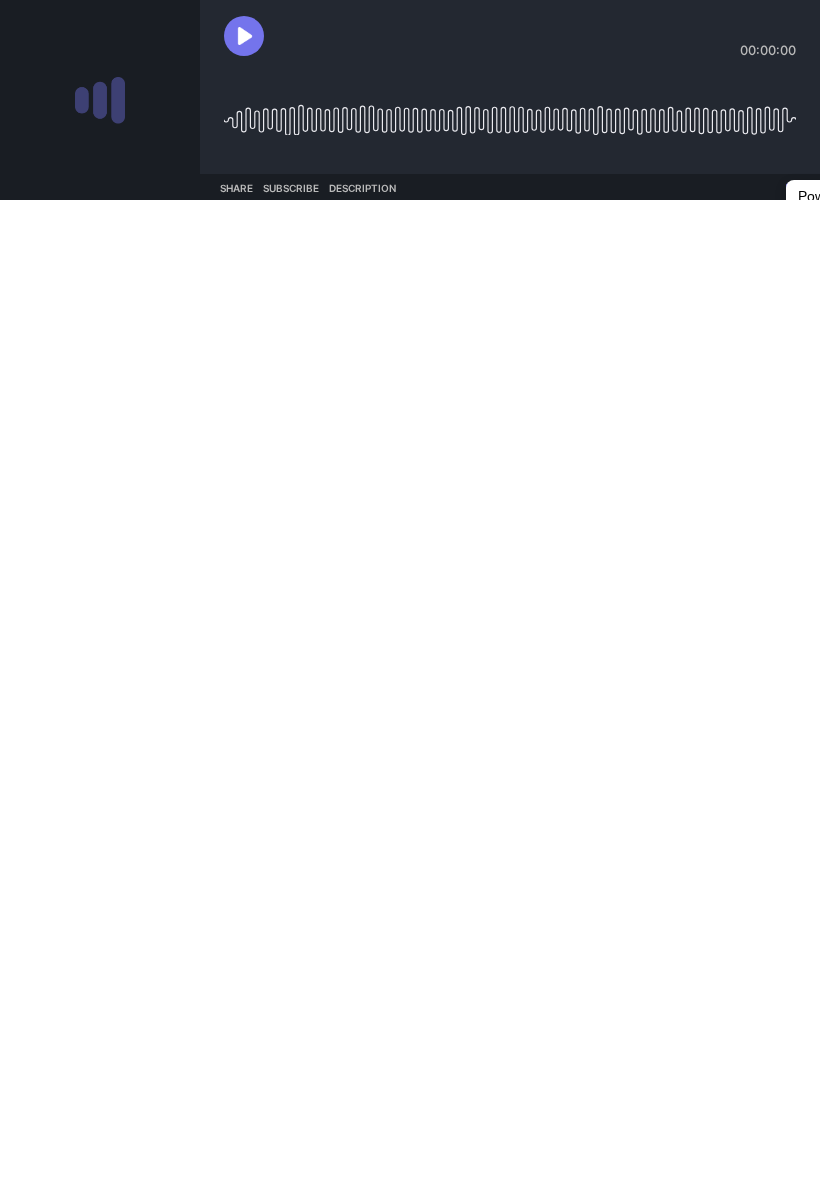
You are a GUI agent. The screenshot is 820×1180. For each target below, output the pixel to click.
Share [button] (236, 188)
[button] (244, 36)
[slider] (510, 112)
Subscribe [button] (291, 188)
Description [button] (362, 188)
